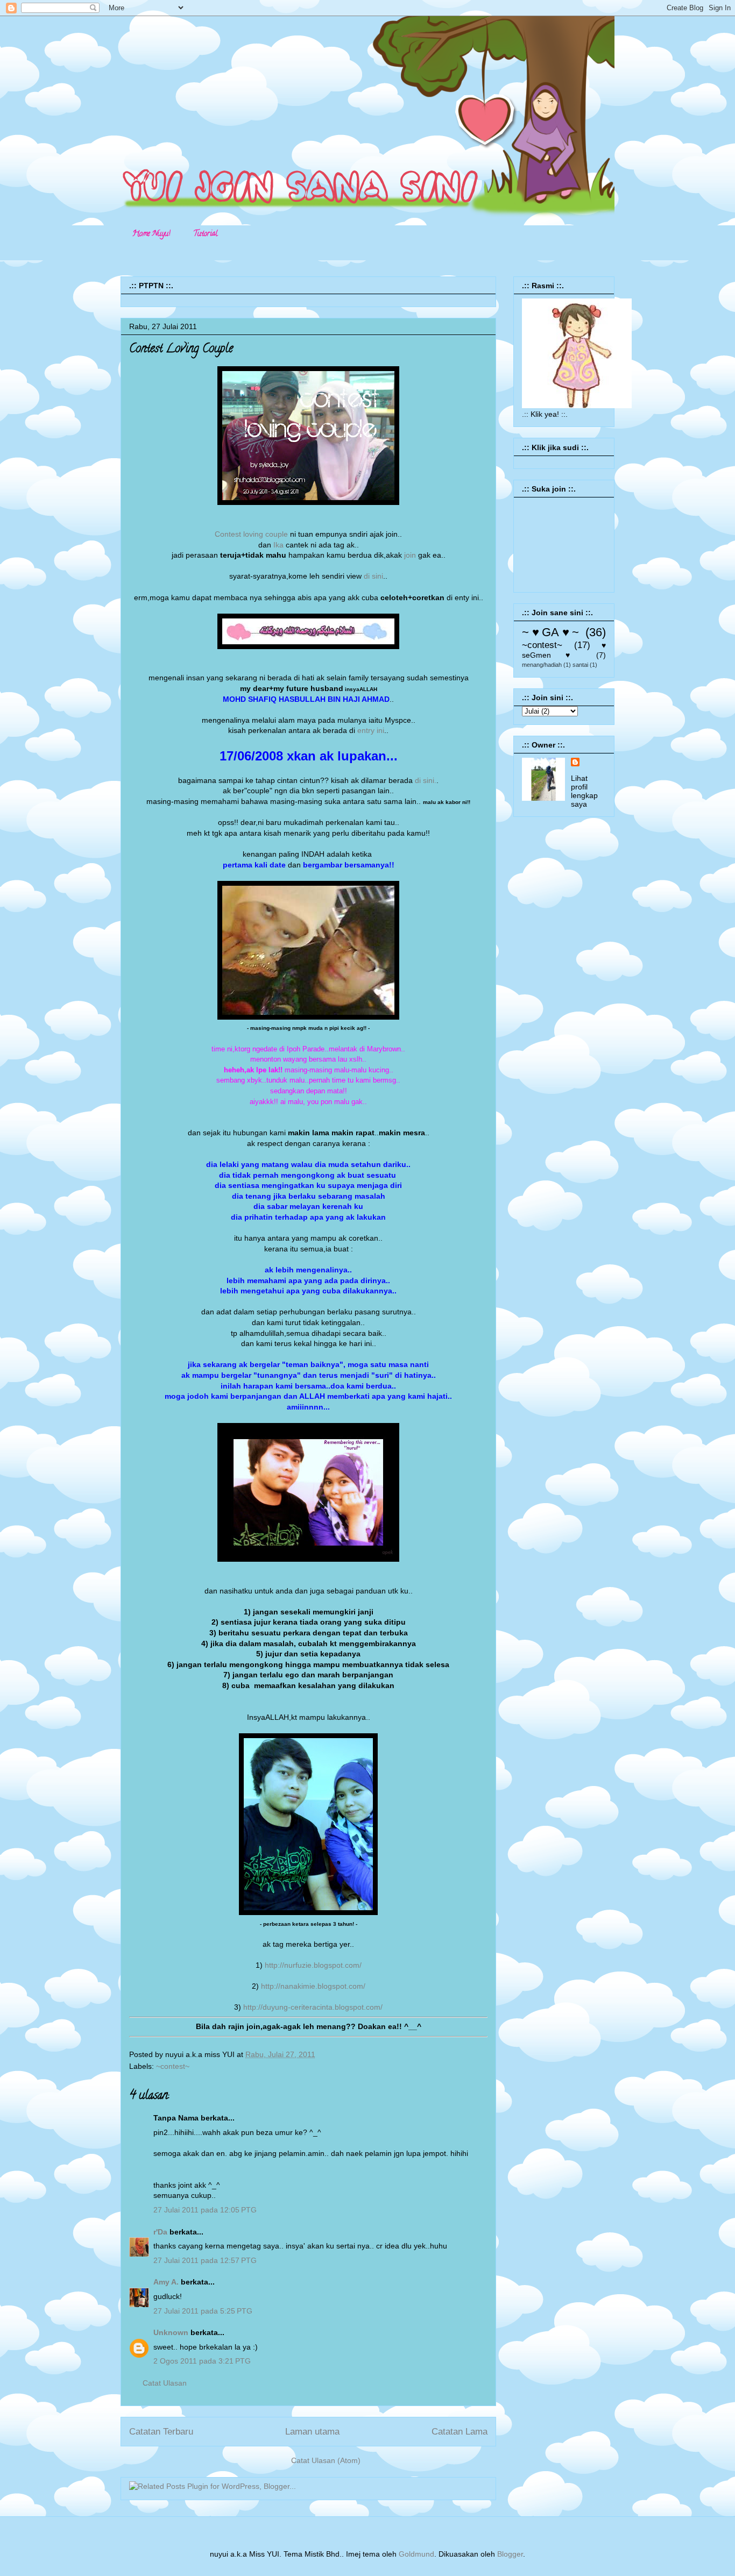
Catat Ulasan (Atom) (326, 2460)
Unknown (171, 2332)
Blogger (510, 2554)
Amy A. (166, 2282)
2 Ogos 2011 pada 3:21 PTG (202, 2361)
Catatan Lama (460, 2432)
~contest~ (173, 2066)
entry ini (371, 730)
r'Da (160, 2232)
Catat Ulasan (165, 2383)
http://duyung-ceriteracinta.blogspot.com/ (313, 2007)
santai (580, 665)
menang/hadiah (542, 665)
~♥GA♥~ (550, 632)
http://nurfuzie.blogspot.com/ (313, 1965)
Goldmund (416, 2554)
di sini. (426, 780)
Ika (278, 545)
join (411, 555)
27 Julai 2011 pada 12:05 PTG (205, 2210)
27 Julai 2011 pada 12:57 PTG (205, 2260)
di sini (373, 576)
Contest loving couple (251, 534)
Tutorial (205, 234)
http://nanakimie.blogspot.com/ (313, 1986)
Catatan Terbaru (161, 2432)
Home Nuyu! (151, 234)
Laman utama (312, 2432)
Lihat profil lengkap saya (584, 791)
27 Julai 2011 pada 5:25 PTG (203, 2311)
